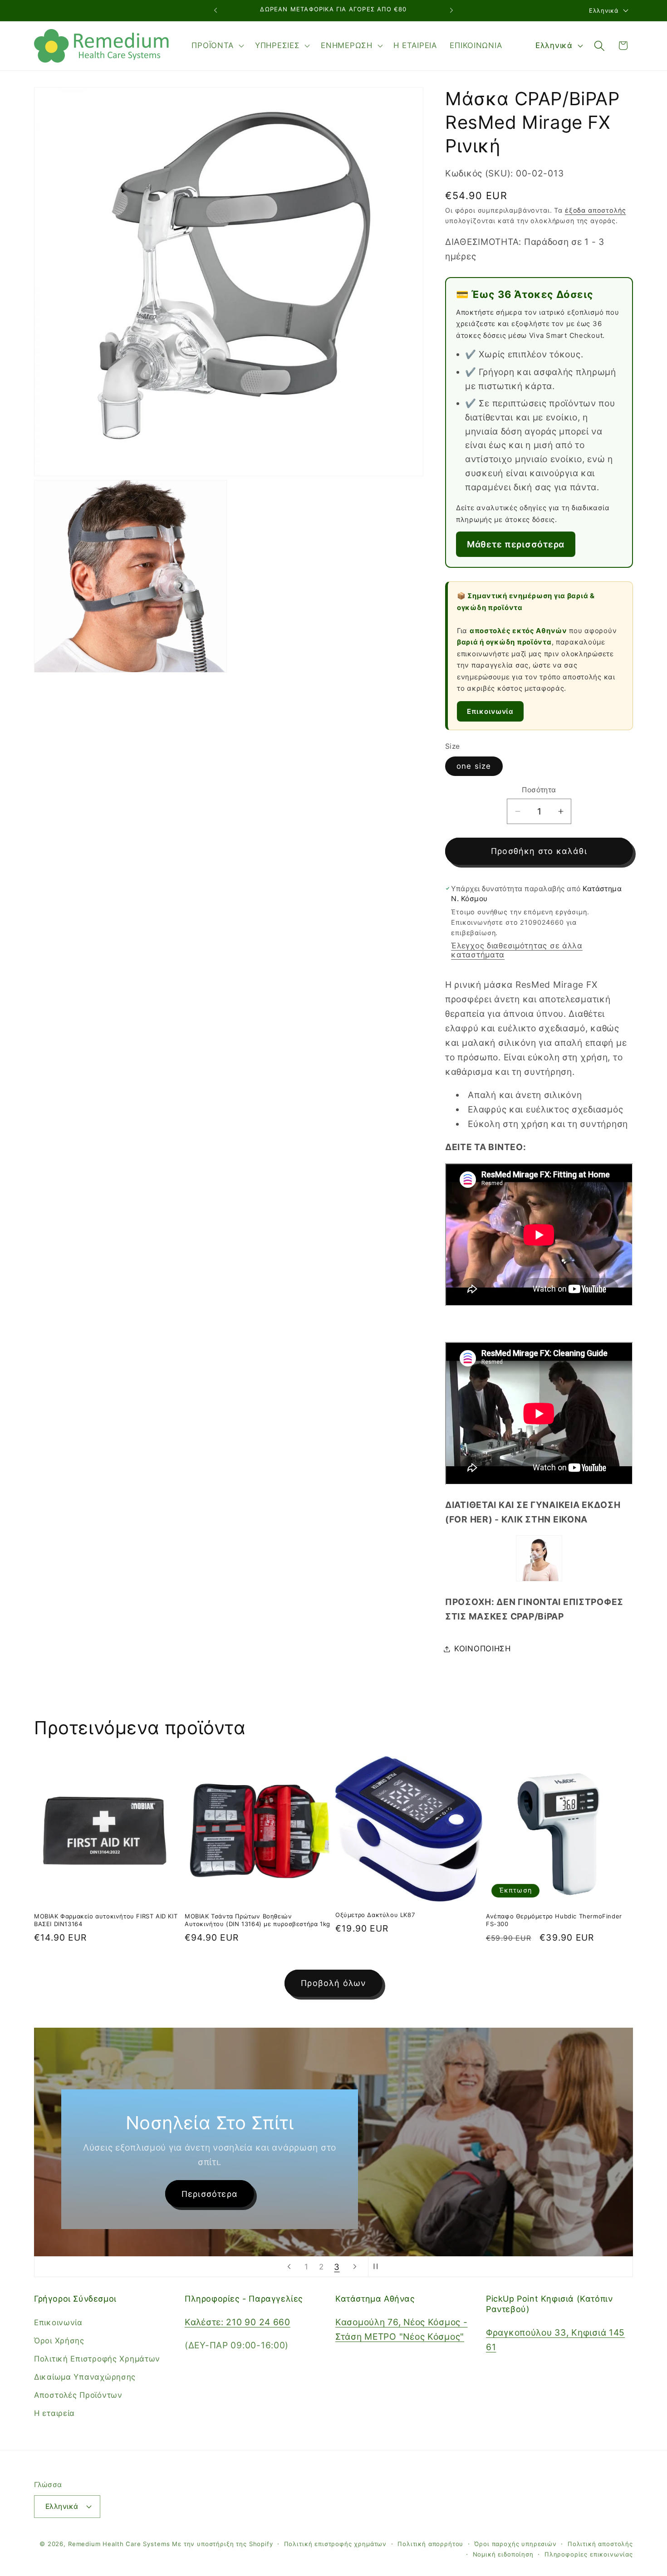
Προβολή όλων (333, 1983)
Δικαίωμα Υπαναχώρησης (85, 2377)
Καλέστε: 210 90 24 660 (238, 2322)
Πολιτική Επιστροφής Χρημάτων (97, 2359)
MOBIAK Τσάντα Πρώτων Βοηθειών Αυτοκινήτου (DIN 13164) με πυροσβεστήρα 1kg (257, 1920)
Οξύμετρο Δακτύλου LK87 (375, 1915)
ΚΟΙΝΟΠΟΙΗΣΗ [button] (483, 1649)
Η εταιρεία (54, 2413)
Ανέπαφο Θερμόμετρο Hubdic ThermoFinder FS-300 (554, 1920)
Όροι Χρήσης (59, 2341)
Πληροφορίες (197, 2193)
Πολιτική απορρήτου (430, 2544)
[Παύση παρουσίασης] (378, 2267)
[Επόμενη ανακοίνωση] (451, 10)
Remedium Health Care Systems (119, 2544)
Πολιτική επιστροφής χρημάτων (336, 2544)
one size (474, 766)
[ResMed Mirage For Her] (539, 1578)
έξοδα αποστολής (596, 210)
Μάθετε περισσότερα (516, 544)
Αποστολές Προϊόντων (78, 2395)
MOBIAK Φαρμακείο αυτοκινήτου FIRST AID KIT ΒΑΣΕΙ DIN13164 (106, 1920)
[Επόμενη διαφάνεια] (355, 2267)
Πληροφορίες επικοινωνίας (589, 2554)
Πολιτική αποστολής (600, 2544)
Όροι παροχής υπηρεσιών (515, 2544)
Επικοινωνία (490, 711)
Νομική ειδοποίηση (503, 2554)
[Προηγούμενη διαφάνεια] (289, 2267)
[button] (217, 46)
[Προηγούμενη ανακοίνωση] (216, 10)
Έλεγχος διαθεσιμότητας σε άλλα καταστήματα (517, 950)
